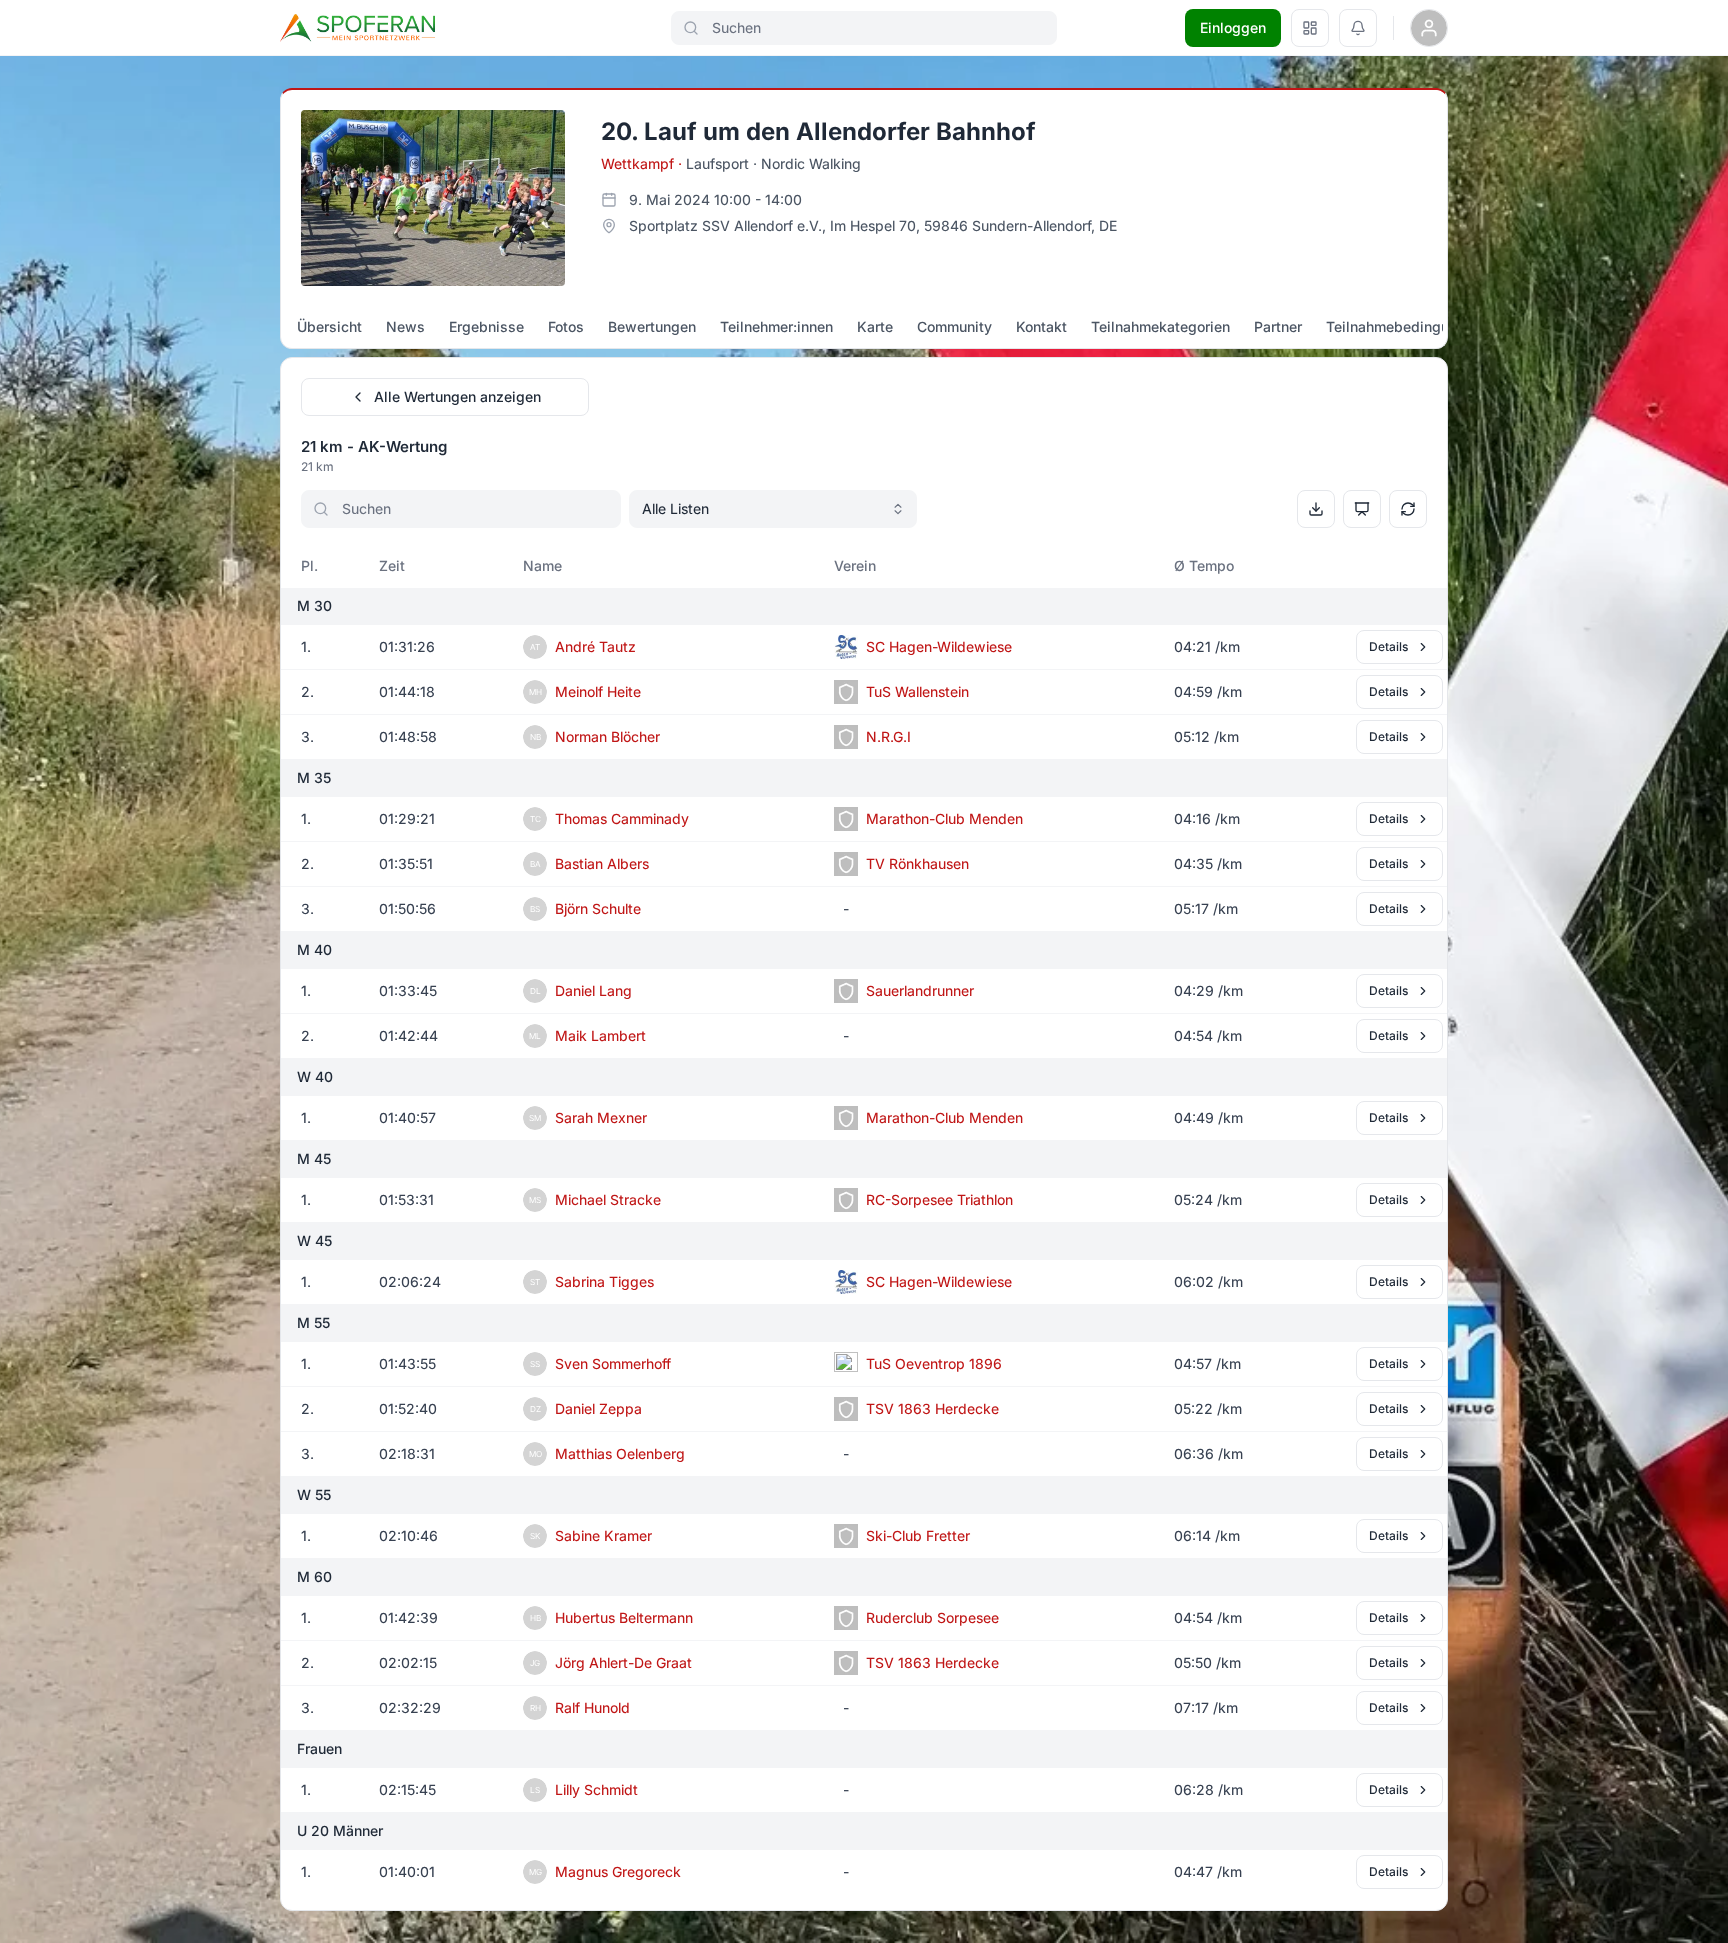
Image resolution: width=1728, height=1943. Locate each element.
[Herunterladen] (1316, 509)
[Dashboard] (1310, 28)
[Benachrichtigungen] (1358, 28)
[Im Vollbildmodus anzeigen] (1362, 509)
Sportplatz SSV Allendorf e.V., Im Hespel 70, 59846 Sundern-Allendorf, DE (873, 225)
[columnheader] (322, 566)
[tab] (329, 327)
